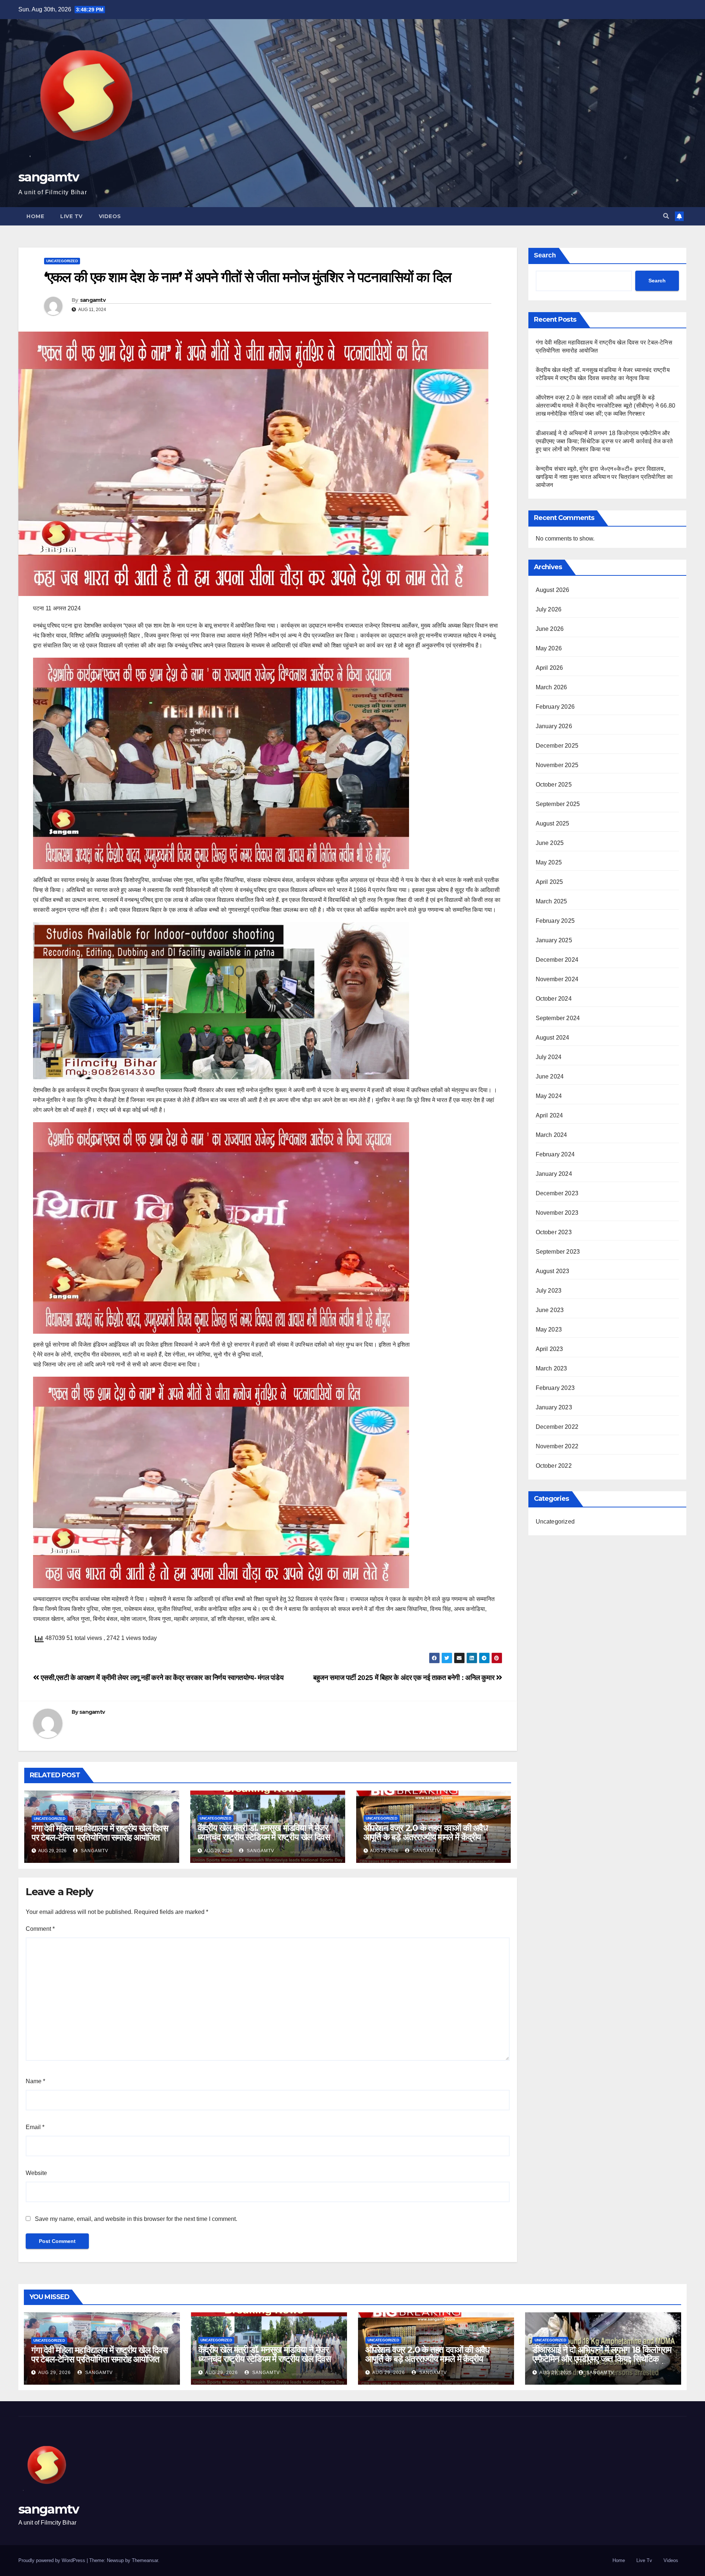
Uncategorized (62, 261)
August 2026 (553, 590)
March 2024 (552, 1135)
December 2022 (557, 1427)
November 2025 (557, 765)
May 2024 (549, 1096)
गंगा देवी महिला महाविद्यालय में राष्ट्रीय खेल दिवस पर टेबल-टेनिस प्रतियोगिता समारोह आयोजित (100, 1833)
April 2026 (549, 668)
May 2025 (549, 862)
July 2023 (549, 1291)
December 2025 (557, 746)
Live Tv (71, 216)
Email (35, 2127)
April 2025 (549, 882)
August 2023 (553, 1271)
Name (35, 2081)
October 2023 (554, 1232)
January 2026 (554, 726)
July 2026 (549, 609)
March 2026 (552, 687)
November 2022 (557, 1446)
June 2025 (550, 843)
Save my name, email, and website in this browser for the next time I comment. (136, 2219)
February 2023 (555, 1388)
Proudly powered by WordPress (53, 2560)
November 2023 (557, 1213)
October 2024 (554, 999)
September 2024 (558, 1018)
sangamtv (48, 177)
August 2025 (553, 823)
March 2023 (552, 1368)
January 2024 (554, 1174)
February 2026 (555, 707)
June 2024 (550, 1076)
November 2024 (557, 979)
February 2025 (555, 921)
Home (35, 216)
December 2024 (557, 960)
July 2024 (549, 1057)
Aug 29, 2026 (55, 2373)
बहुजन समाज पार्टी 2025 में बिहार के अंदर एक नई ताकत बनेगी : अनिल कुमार (405, 1678)
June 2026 (550, 629)
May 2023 (549, 1329)
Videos (110, 216)
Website (36, 2173)
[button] (666, 216)
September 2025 (558, 804)
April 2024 (549, 1115)
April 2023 (549, 1349)
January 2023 (554, 1407)
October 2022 (554, 1466)
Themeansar (145, 2560)
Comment (40, 1929)
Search (545, 255)
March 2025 (552, 901)
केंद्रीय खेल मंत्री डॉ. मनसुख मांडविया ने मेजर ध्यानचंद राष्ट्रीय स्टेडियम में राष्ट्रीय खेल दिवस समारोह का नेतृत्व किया (264, 1837)
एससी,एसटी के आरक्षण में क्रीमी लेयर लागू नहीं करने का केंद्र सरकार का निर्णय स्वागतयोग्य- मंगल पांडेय (161, 1678)
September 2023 (558, 1252)
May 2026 (549, 648)
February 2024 (555, 1154)
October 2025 (554, 785)
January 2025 (554, 940)
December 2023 (557, 1193)
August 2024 (553, 1038)
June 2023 (550, 1310)
